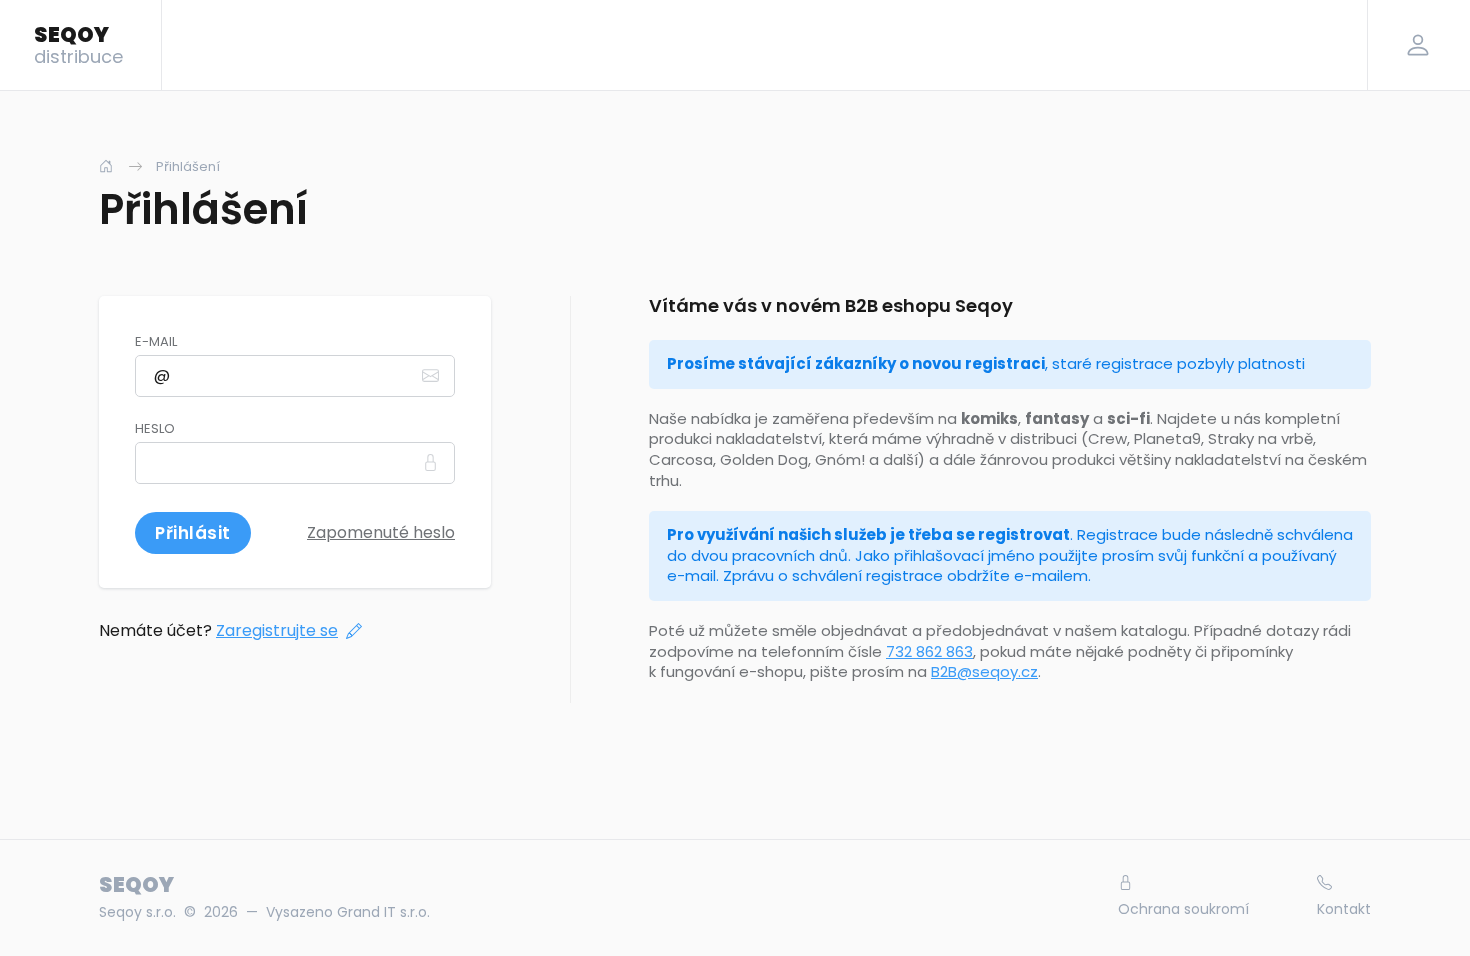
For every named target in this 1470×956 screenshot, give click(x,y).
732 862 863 (929, 651)
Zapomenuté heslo (381, 532)
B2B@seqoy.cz (984, 671)
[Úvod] (106, 166)
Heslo (155, 429)
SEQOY (78, 44)
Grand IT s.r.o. (383, 912)
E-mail (156, 342)
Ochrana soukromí (1183, 909)
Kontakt (1344, 909)
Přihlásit (193, 533)
